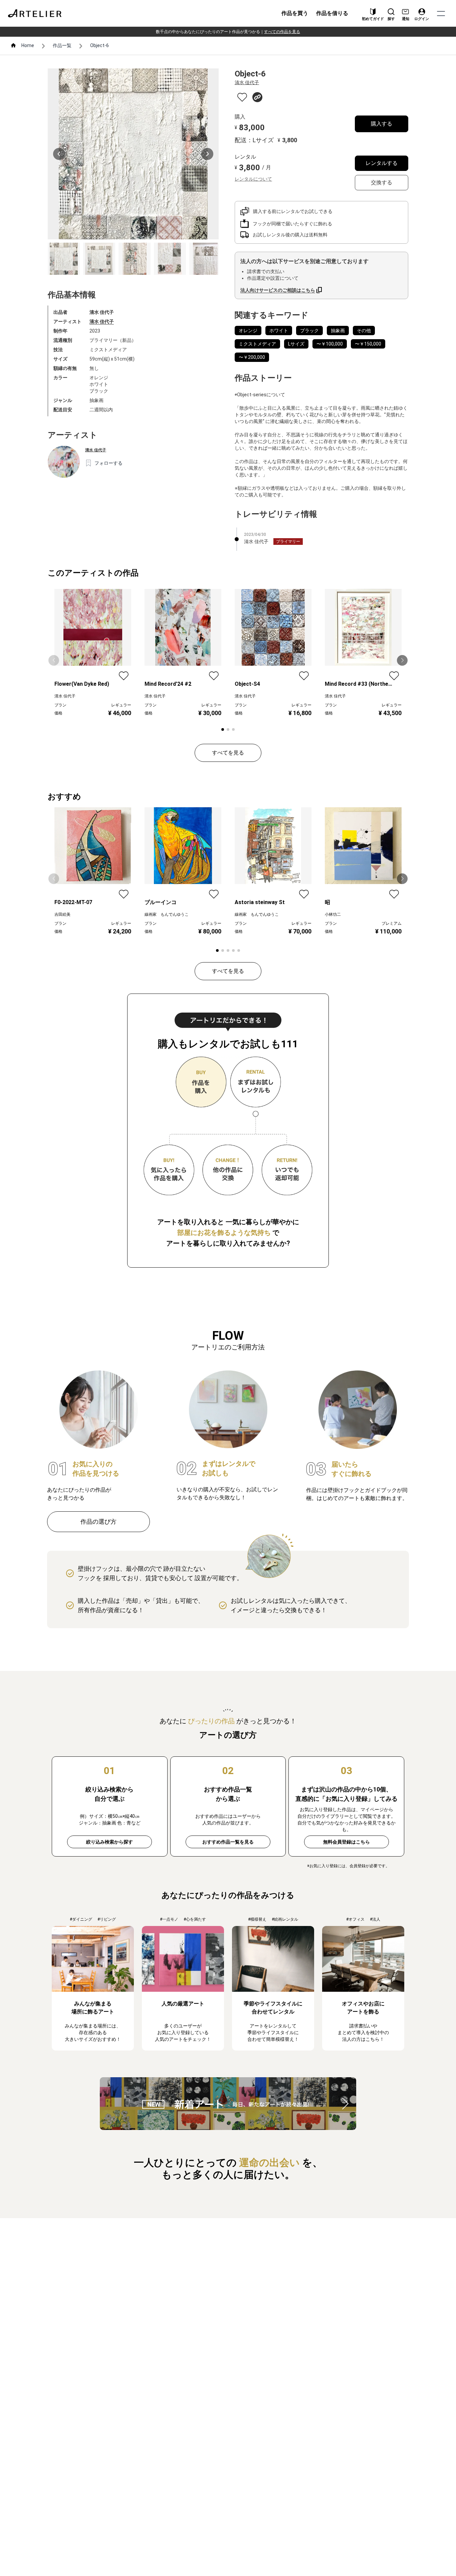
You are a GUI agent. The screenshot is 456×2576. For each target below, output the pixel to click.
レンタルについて (253, 179)
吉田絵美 (62, 914)
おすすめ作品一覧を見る (228, 1842)
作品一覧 (62, 45)
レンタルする (382, 163)
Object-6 (99, 45)
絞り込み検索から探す (109, 1842)
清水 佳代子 (102, 321)
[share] (257, 97)
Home (28, 45)
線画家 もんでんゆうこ (167, 914)
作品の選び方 (98, 1522)
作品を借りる (332, 13)
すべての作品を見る (282, 32)
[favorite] (242, 97)
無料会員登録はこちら (347, 1842)
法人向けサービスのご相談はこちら (278, 290)
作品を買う (295, 13)
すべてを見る (228, 753)
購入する (382, 124)
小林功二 (333, 914)
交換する (382, 182)
